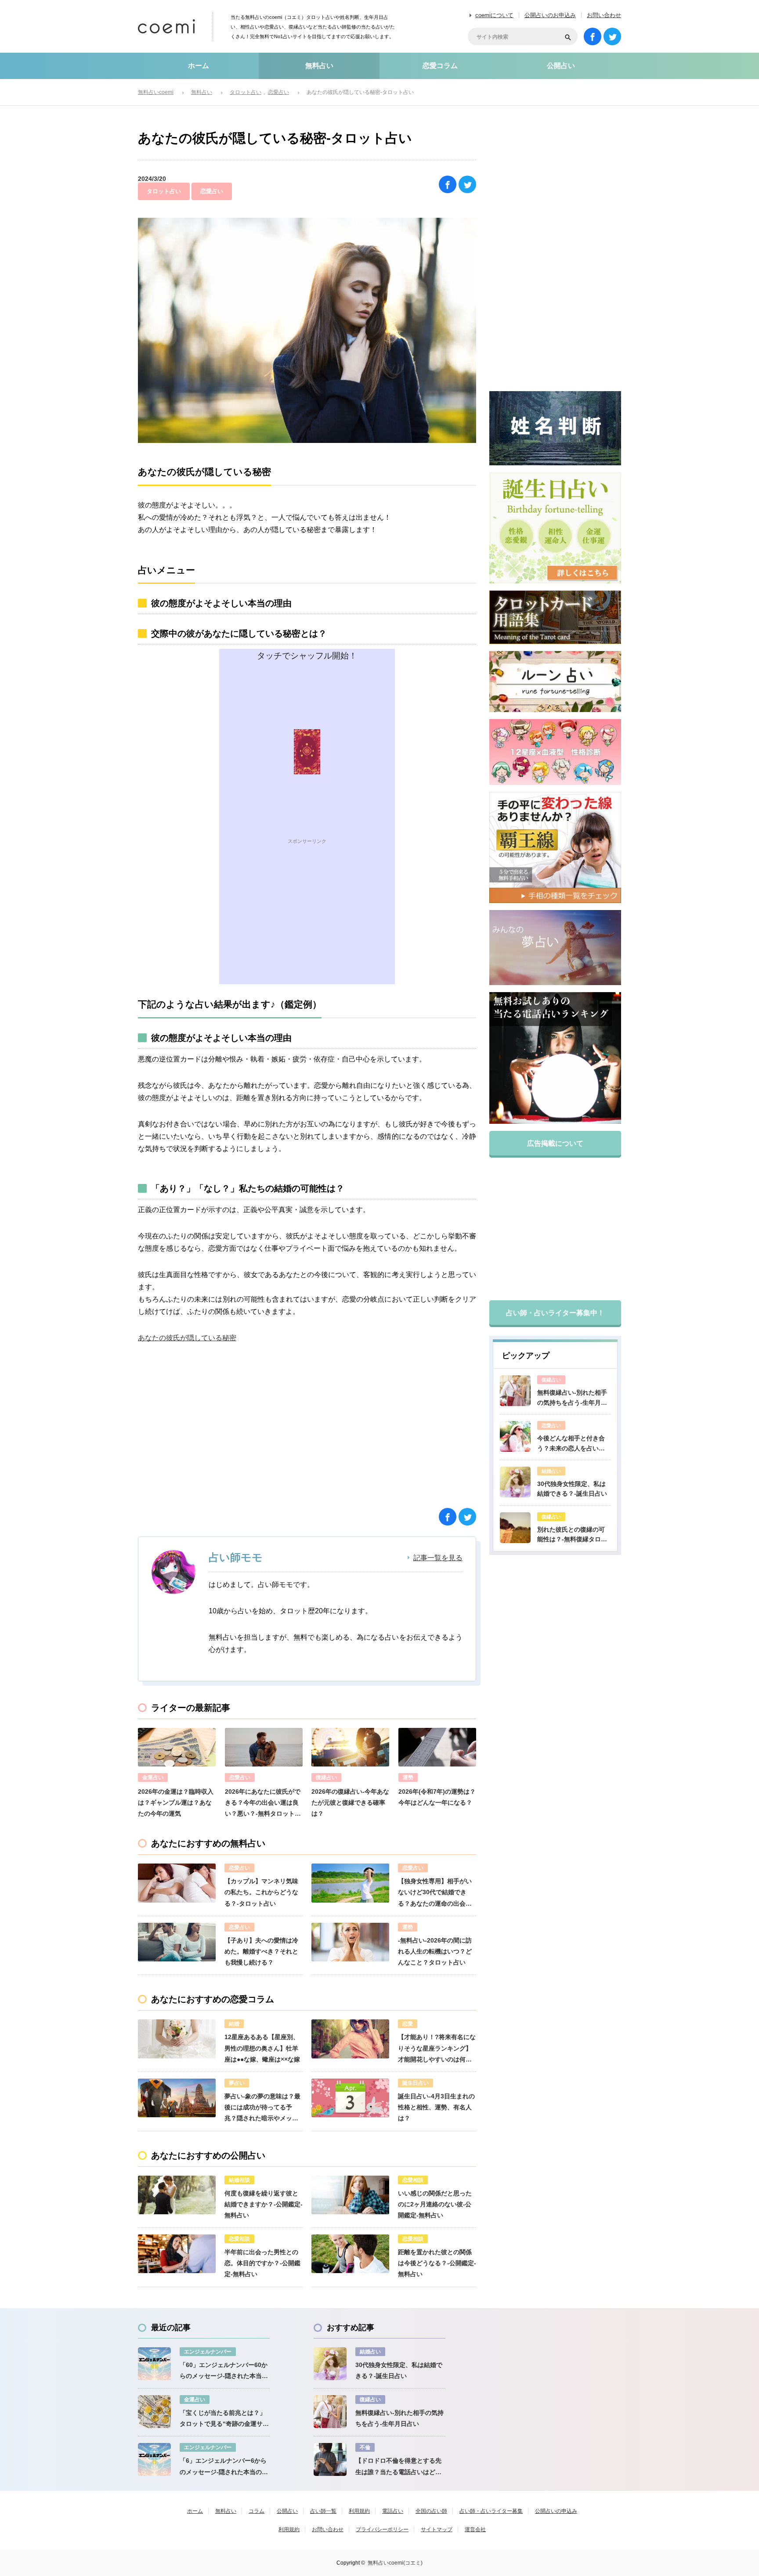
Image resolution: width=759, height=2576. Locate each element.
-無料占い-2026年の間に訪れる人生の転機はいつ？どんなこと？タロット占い (435, 1951)
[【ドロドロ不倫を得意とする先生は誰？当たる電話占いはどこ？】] (330, 2459)
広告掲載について (555, 1143)
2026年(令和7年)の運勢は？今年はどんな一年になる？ (437, 1797)
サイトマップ (437, 2529)
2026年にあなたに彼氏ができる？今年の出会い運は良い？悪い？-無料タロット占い (263, 1804)
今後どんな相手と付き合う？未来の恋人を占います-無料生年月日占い (571, 1444)
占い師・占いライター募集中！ (555, 1313)
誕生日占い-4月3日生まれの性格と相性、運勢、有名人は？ (436, 2107)
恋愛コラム (440, 66)
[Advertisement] (307, 923)
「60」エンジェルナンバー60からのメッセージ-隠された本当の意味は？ (224, 2371)
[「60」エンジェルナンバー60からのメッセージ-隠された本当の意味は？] (154, 2364)
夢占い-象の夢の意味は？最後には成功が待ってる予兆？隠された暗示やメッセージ (262, 2108)
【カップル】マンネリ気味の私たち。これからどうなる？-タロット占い (261, 1892)
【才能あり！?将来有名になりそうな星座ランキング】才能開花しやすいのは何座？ (437, 2049)
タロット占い (164, 191)
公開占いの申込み (556, 2511)
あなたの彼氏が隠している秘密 (187, 1338)
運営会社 (475, 2529)
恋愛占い (212, 191)
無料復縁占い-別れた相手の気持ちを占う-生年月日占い (572, 1398)
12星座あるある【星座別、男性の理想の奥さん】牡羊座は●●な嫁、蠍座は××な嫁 (262, 2048)
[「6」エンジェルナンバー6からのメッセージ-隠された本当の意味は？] (154, 2459)
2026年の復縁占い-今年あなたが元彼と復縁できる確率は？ (350, 1802)
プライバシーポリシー (382, 2529)
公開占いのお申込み (550, 15)
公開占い (561, 66)
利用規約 (359, 2511)
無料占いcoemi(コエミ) (395, 2563)
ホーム (199, 66)
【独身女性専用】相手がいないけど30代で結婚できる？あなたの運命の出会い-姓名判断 (436, 1893)
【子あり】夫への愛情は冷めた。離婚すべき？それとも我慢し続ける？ (261, 1951)
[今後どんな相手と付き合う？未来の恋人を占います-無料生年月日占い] (515, 1436)
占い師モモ (236, 1557)
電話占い (393, 2511)
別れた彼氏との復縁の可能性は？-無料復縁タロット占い (572, 1535)
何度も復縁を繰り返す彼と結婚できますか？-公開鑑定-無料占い (264, 2204)
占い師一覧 (323, 2511)
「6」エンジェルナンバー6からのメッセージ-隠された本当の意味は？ (224, 2467)
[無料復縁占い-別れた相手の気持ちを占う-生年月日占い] (515, 1391)
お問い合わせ (604, 15)
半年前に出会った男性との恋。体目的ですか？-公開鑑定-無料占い (262, 2263)
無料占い (319, 66)
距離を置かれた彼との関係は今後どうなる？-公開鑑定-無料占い (437, 2263)
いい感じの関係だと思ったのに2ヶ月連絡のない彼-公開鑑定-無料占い (435, 2204)
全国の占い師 (431, 2511)
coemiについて (494, 15)
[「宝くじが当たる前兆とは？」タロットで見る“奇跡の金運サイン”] (154, 2412)
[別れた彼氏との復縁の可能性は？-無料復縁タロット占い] (515, 1528)
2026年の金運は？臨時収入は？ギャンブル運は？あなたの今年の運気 (176, 1802)
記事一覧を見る (438, 1558)
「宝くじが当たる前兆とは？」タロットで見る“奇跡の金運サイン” (224, 2419)
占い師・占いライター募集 (491, 2511)
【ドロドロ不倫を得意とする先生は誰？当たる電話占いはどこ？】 (398, 2467)
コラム (257, 2511)
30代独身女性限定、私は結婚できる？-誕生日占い (572, 1489)
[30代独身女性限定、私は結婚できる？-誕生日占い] (515, 1482)
